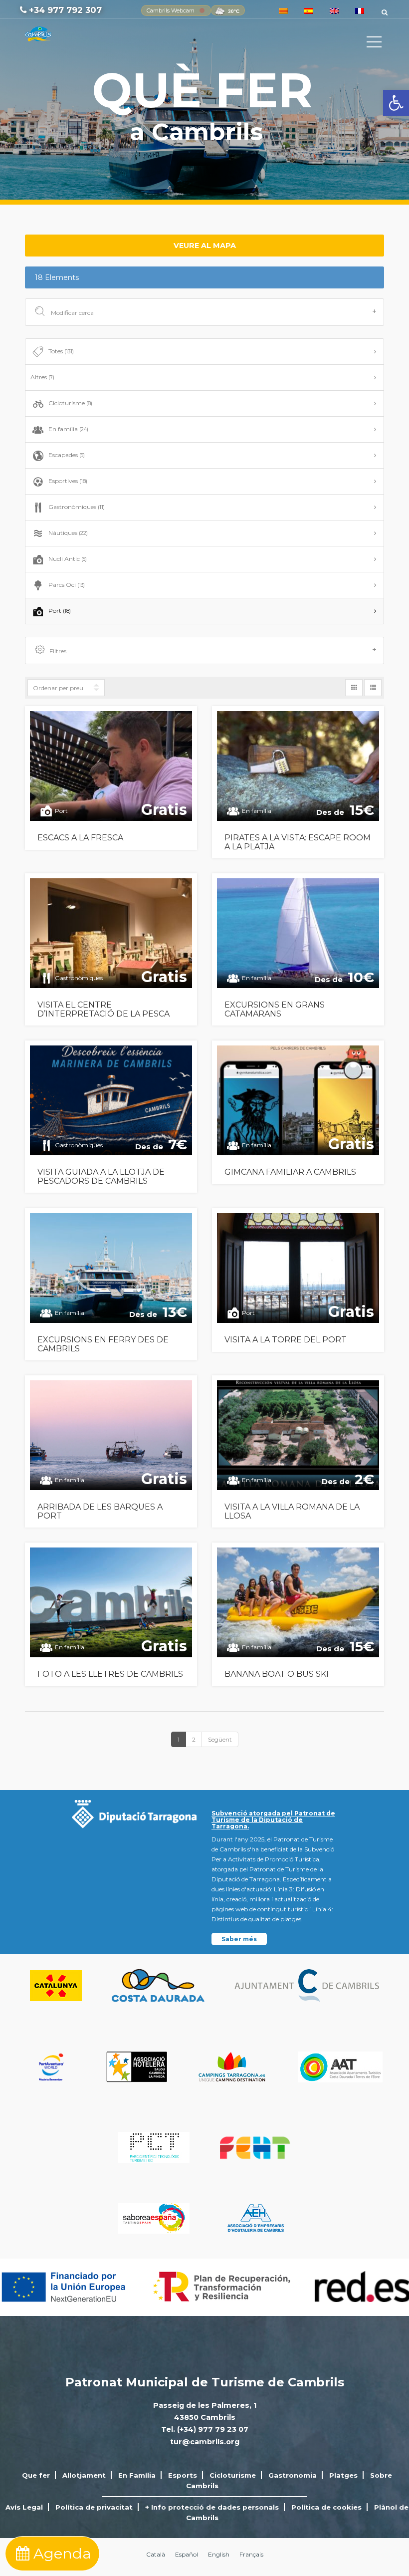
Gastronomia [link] (293, 2475)
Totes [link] (61, 351)
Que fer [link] (36, 2475)
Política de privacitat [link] (94, 2507)
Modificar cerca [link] (72, 313)
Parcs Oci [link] (67, 585)
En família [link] (68, 429)
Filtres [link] (58, 651)
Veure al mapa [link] (205, 246)
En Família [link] (137, 2475)
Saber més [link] (239, 1939)
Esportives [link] (68, 481)
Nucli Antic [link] (68, 559)
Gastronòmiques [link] (77, 507)
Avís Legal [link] (24, 2507)
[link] (396, 103)
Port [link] (60, 611)
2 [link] (194, 1739)
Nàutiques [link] (68, 533)
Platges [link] (343, 2475)
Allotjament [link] (84, 2475)
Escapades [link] (67, 455)
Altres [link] (42, 377)
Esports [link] (183, 2475)
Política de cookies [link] (326, 2507)
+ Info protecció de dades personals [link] (212, 2507)
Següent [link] (220, 1739)
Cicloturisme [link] (70, 403)
